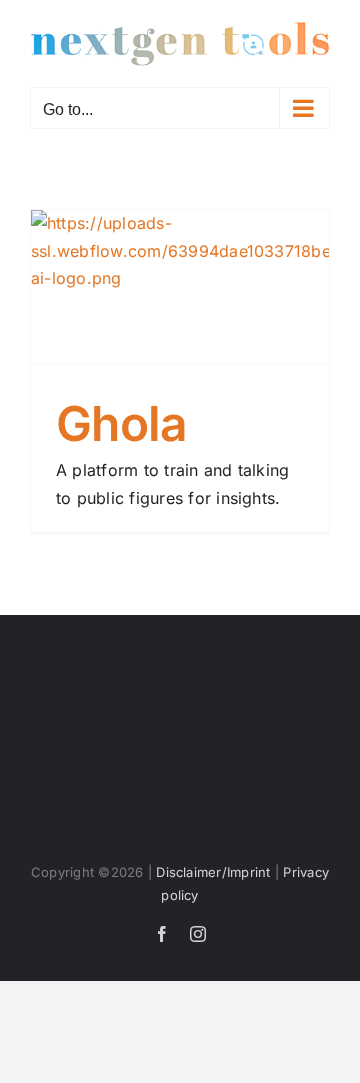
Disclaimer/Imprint (213, 872)
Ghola (121, 423)
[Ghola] (180, 286)
